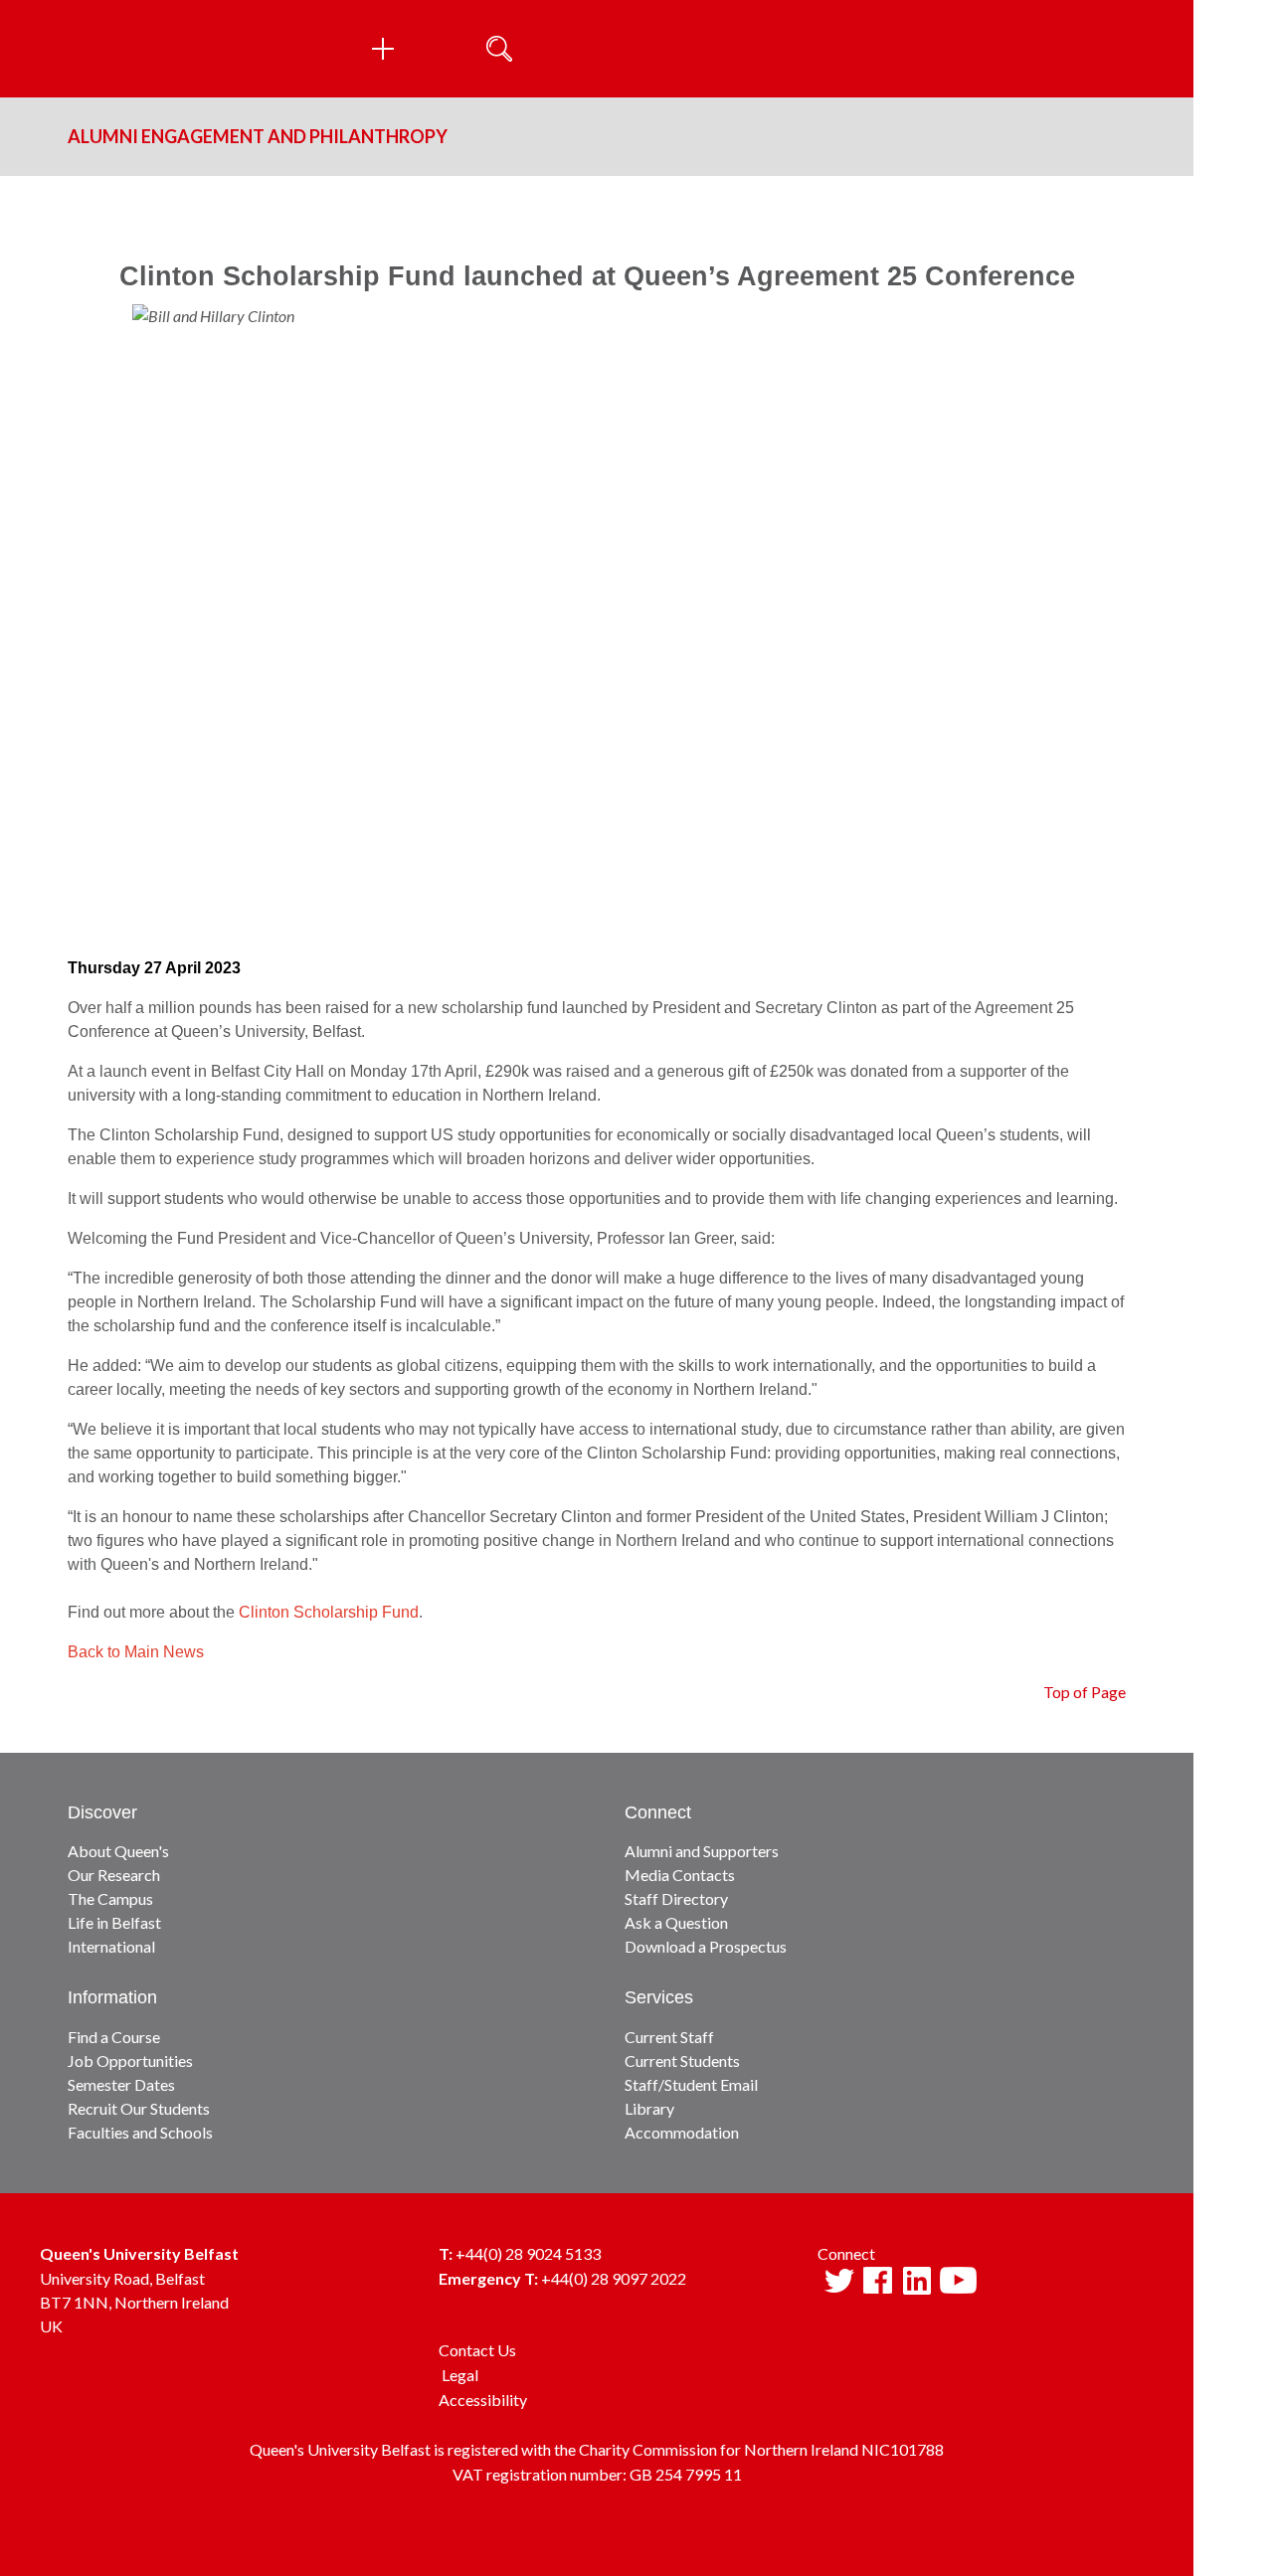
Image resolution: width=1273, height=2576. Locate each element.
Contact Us (477, 2350)
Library (649, 2108)
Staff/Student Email (691, 2084)
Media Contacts (680, 1875)
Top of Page (1085, 1692)
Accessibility (483, 2400)
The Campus (110, 1898)
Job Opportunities (130, 2061)
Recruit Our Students (139, 2108)
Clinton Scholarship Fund (329, 1612)
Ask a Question (676, 1922)
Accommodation (682, 2132)
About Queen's (118, 1851)
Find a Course (114, 2037)
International (111, 1946)
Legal (460, 2375)
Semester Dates (121, 2084)
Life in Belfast (114, 1922)
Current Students (682, 2061)
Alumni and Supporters (702, 1851)
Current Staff (669, 2037)
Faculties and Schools (140, 2132)
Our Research (114, 1875)
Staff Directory (676, 1898)
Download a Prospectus (706, 1946)
